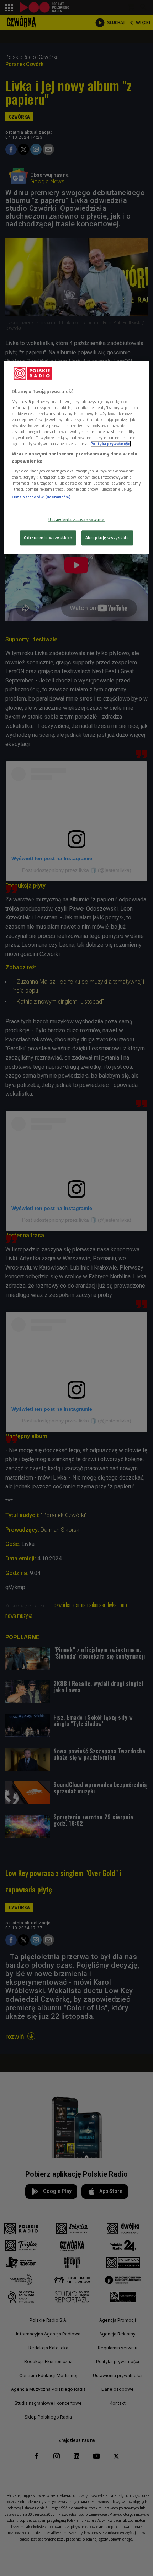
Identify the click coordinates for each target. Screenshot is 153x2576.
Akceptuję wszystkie (107, 538)
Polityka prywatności (111, 444)
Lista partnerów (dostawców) (41, 497)
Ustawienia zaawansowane (76, 519)
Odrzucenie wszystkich (48, 538)
